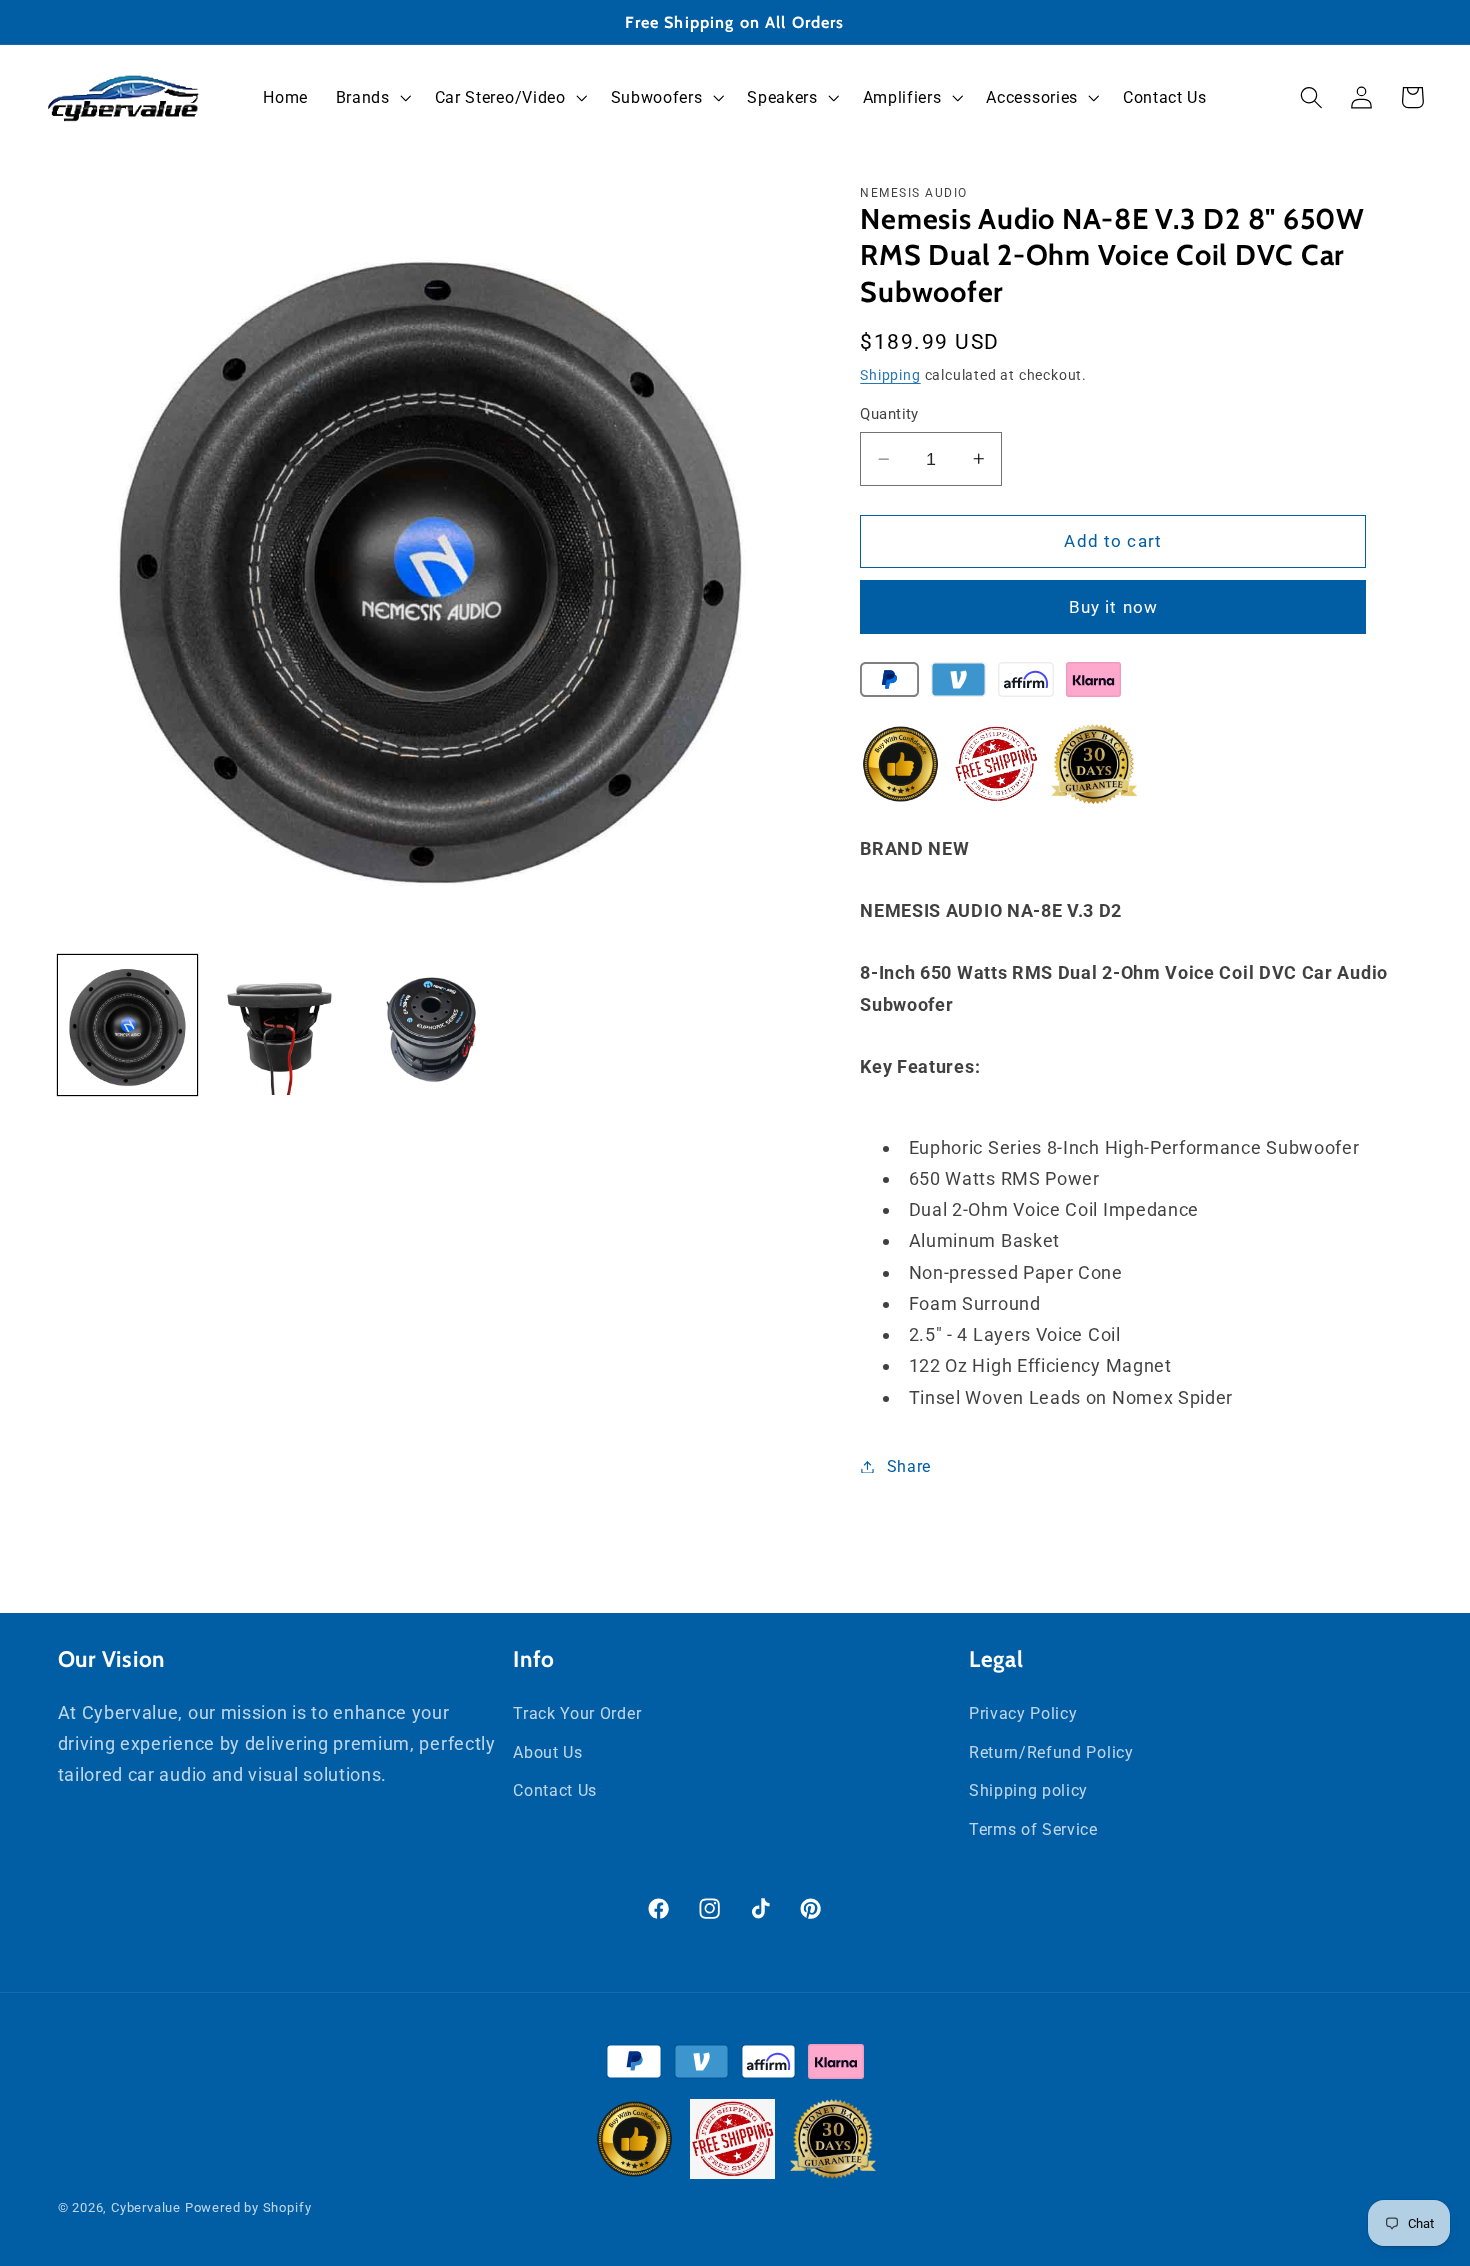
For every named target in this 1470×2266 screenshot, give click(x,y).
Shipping (890, 375)
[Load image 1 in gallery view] (128, 1025)
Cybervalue (146, 2207)
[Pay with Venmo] (958, 684)
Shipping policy (1028, 1790)
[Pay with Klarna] (1093, 684)
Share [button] (909, 1466)
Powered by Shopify (248, 2207)
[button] (371, 98)
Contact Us (555, 1790)
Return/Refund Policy (1051, 1752)
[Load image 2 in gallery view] (279, 1025)
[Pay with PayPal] (889, 684)
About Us (548, 1752)
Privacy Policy (1023, 1713)
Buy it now (1114, 607)
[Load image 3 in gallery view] (430, 1025)
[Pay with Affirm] (1025, 684)
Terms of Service (1033, 1829)
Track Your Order (577, 1713)
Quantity (889, 414)
